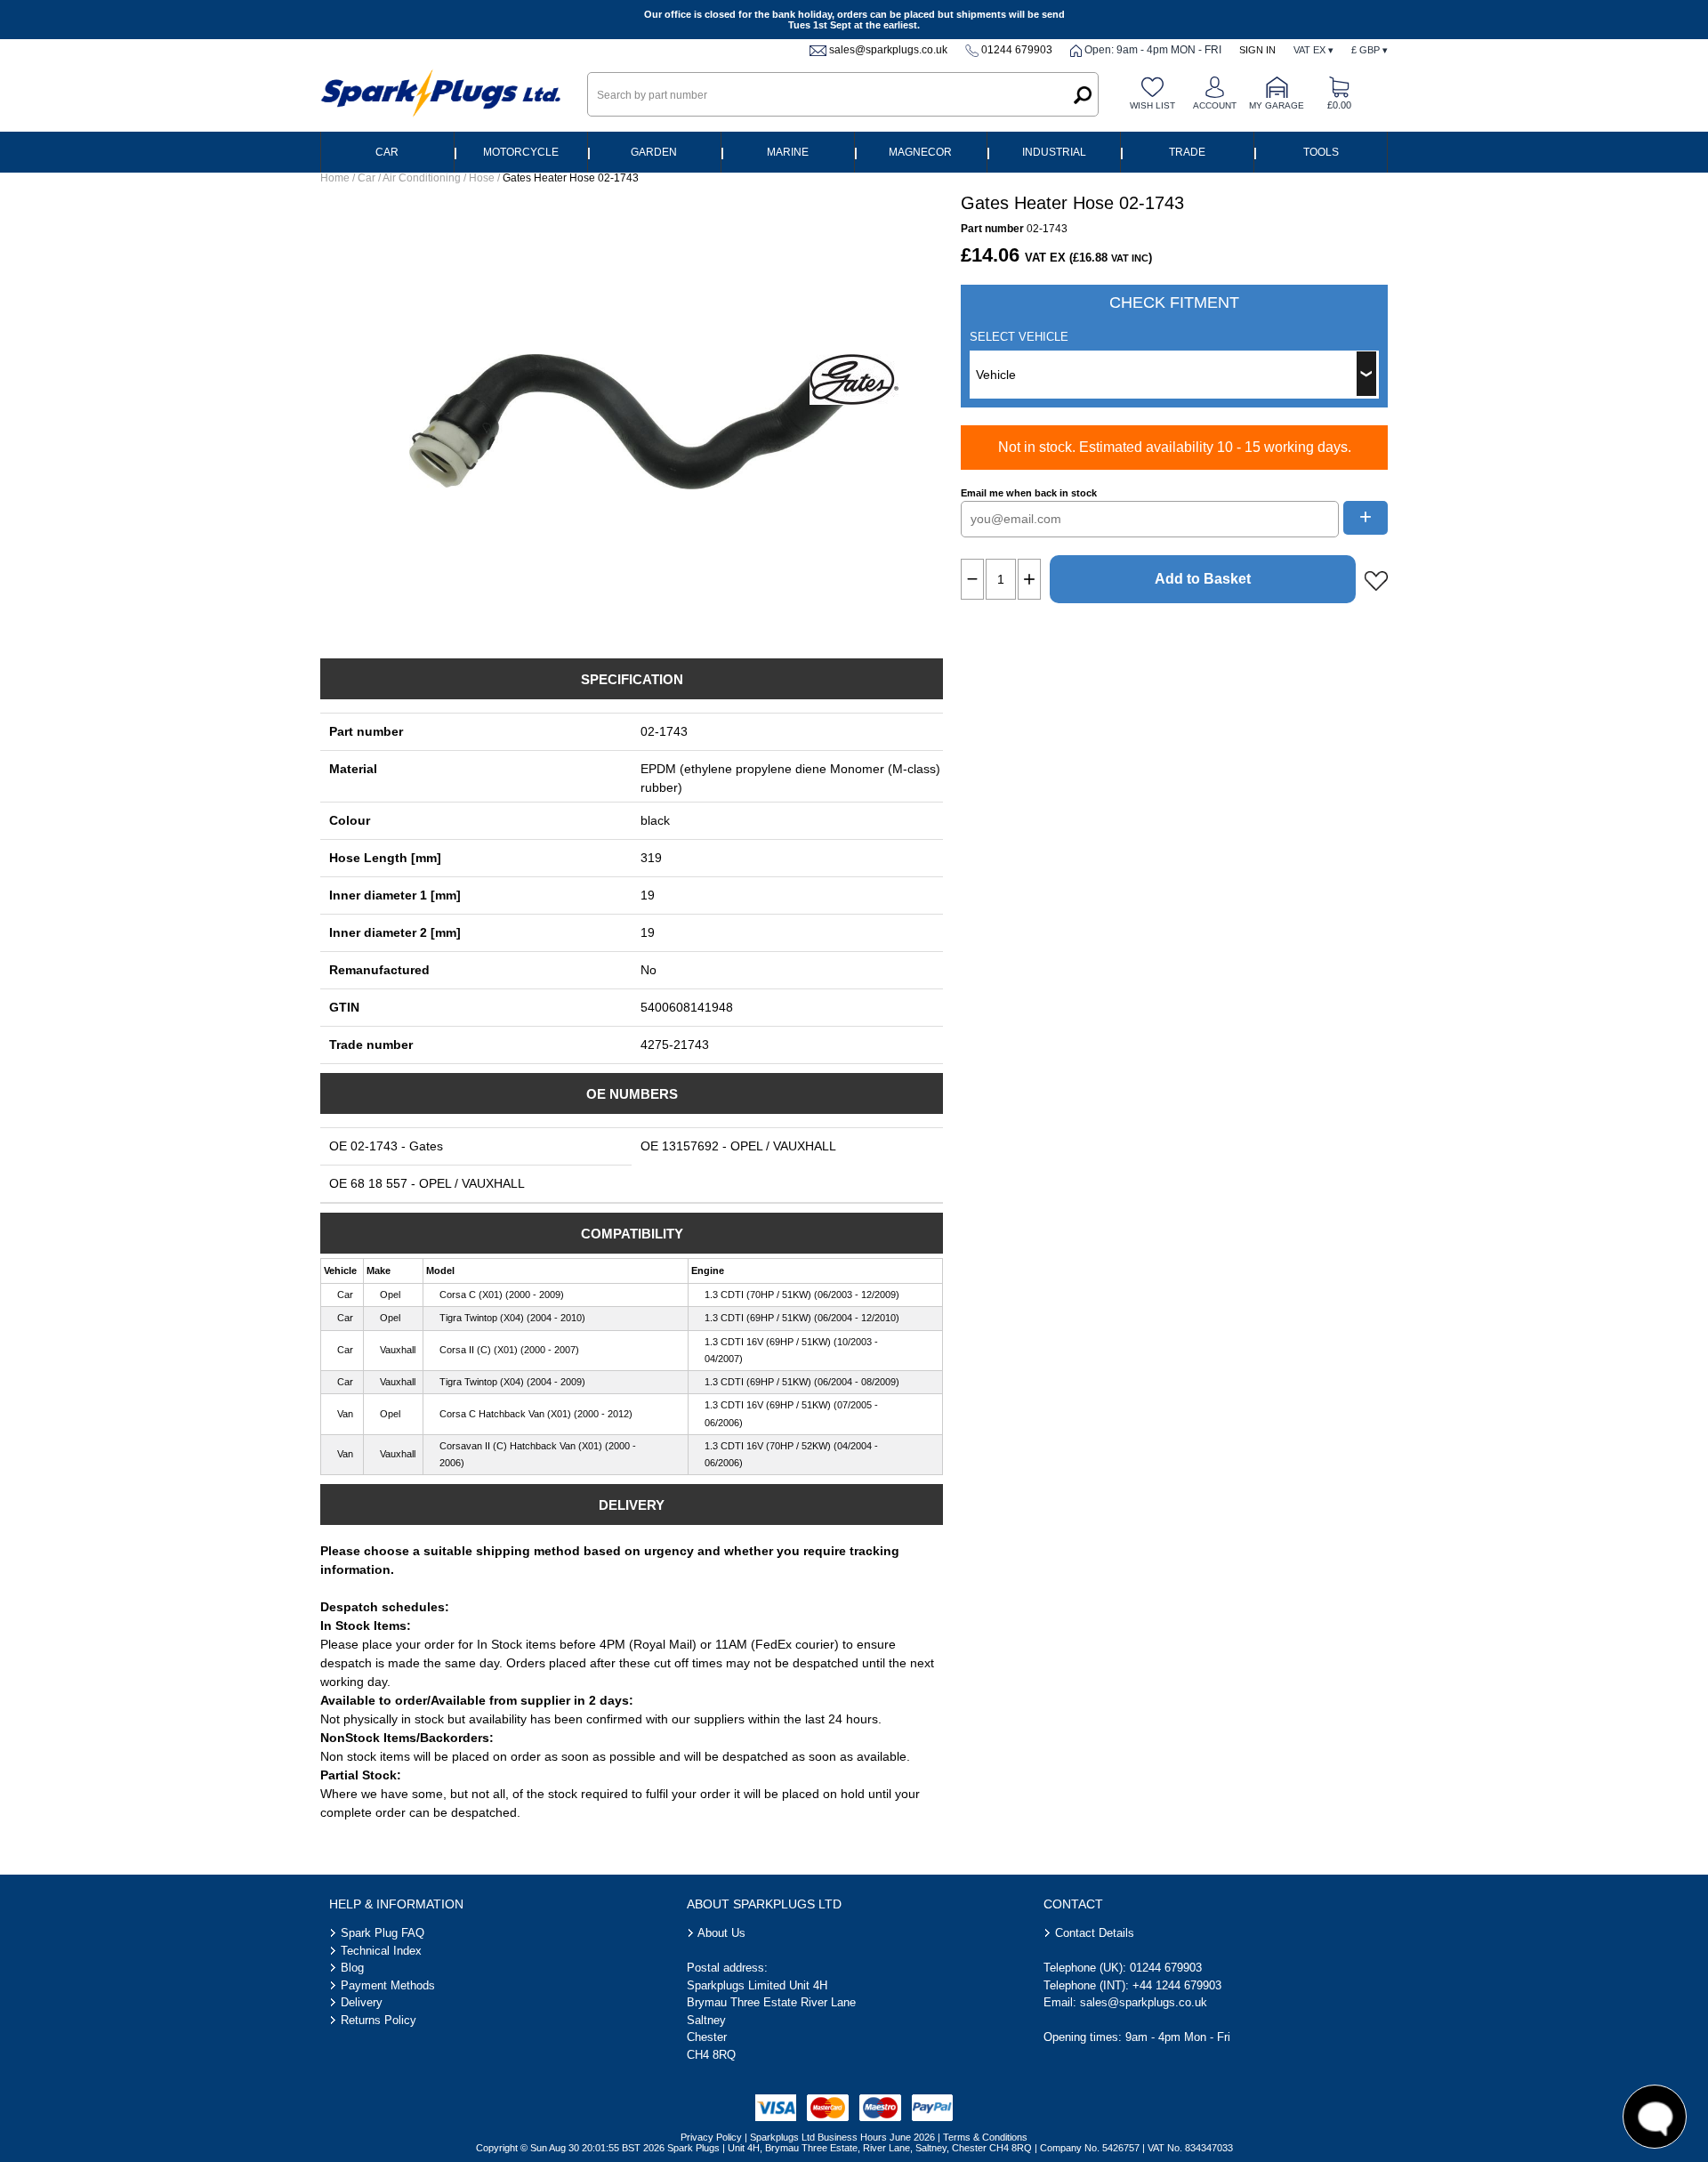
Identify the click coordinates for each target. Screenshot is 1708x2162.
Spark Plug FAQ (383, 1933)
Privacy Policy (711, 2137)
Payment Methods (388, 1985)
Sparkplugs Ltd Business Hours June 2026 (842, 2137)
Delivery (362, 2002)
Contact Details (1095, 1933)
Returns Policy (379, 2020)
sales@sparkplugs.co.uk (888, 50)
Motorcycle (521, 152)
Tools (1321, 152)
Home (335, 178)
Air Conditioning (422, 178)
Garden (654, 152)
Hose (482, 178)
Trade (1187, 152)
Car (387, 152)
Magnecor (920, 152)
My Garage (1277, 105)
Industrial (1054, 152)
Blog (352, 1968)
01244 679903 (1017, 50)
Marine (788, 152)
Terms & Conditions (985, 2137)
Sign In (1257, 50)
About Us (721, 1933)
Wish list (1152, 105)
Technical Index (381, 1951)
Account (1215, 105)
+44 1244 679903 (1177, 1985)
